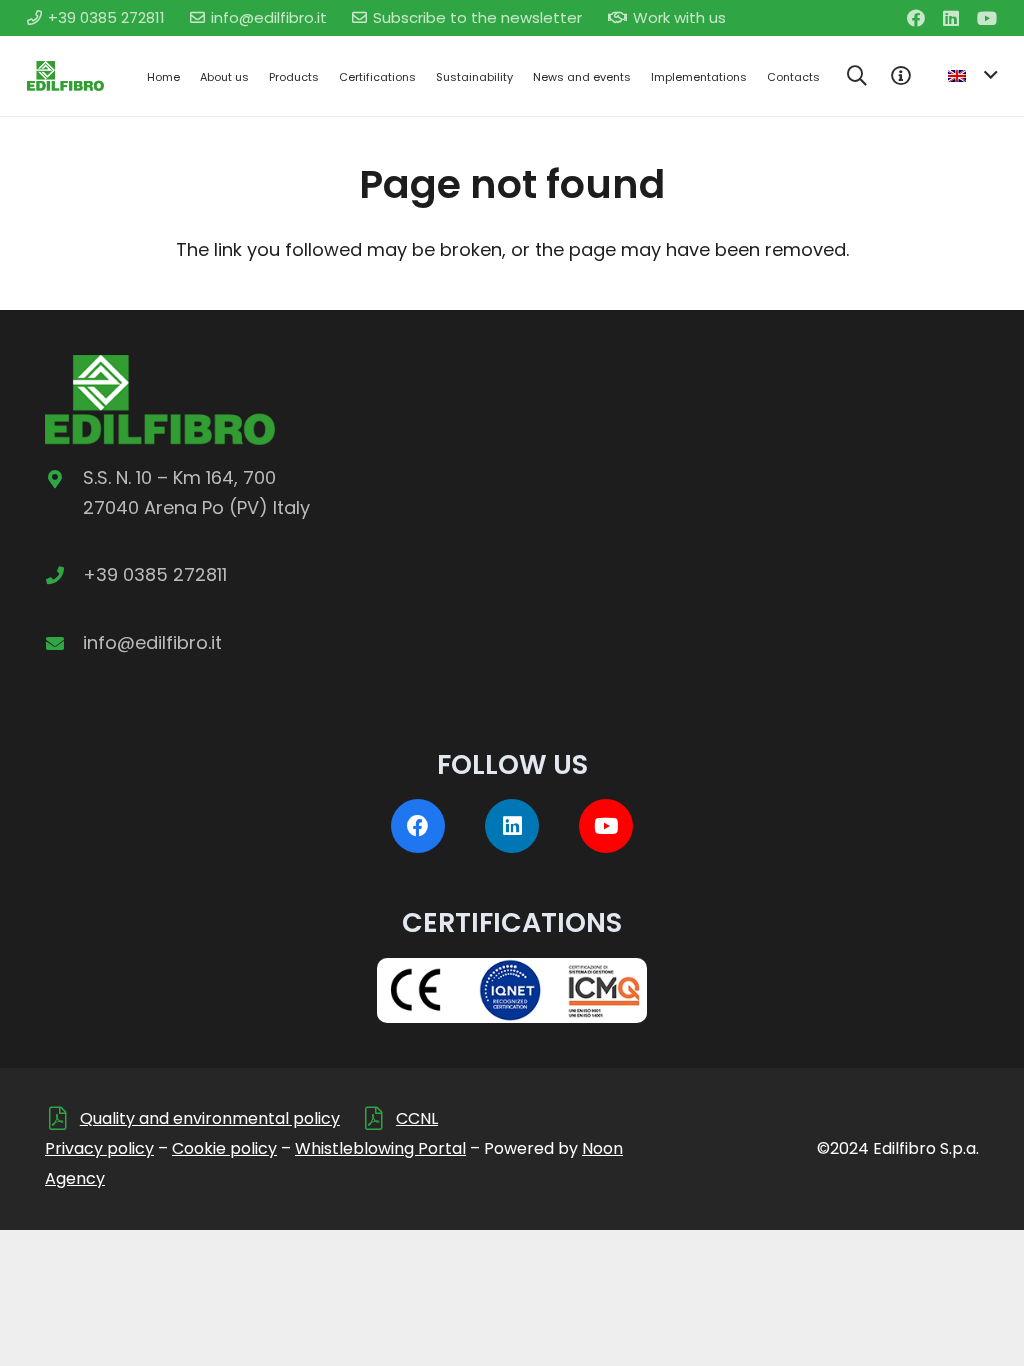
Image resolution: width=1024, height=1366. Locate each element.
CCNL (417, 1118)
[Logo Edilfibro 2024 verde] (65, 76)
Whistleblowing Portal (380, 1148)
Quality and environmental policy (210, 1118)
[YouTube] (987, 18)
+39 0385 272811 (155, 574)
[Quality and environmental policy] (62, 1118)
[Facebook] (916, 18)
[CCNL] (378, 1118)
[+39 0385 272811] (64, 575)
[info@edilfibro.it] (64, 643)
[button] (857, 76)
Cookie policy (224, 1148)
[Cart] (901, 76)
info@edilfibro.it (152, 642)
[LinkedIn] (951, 18)
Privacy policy (99, 1148)
